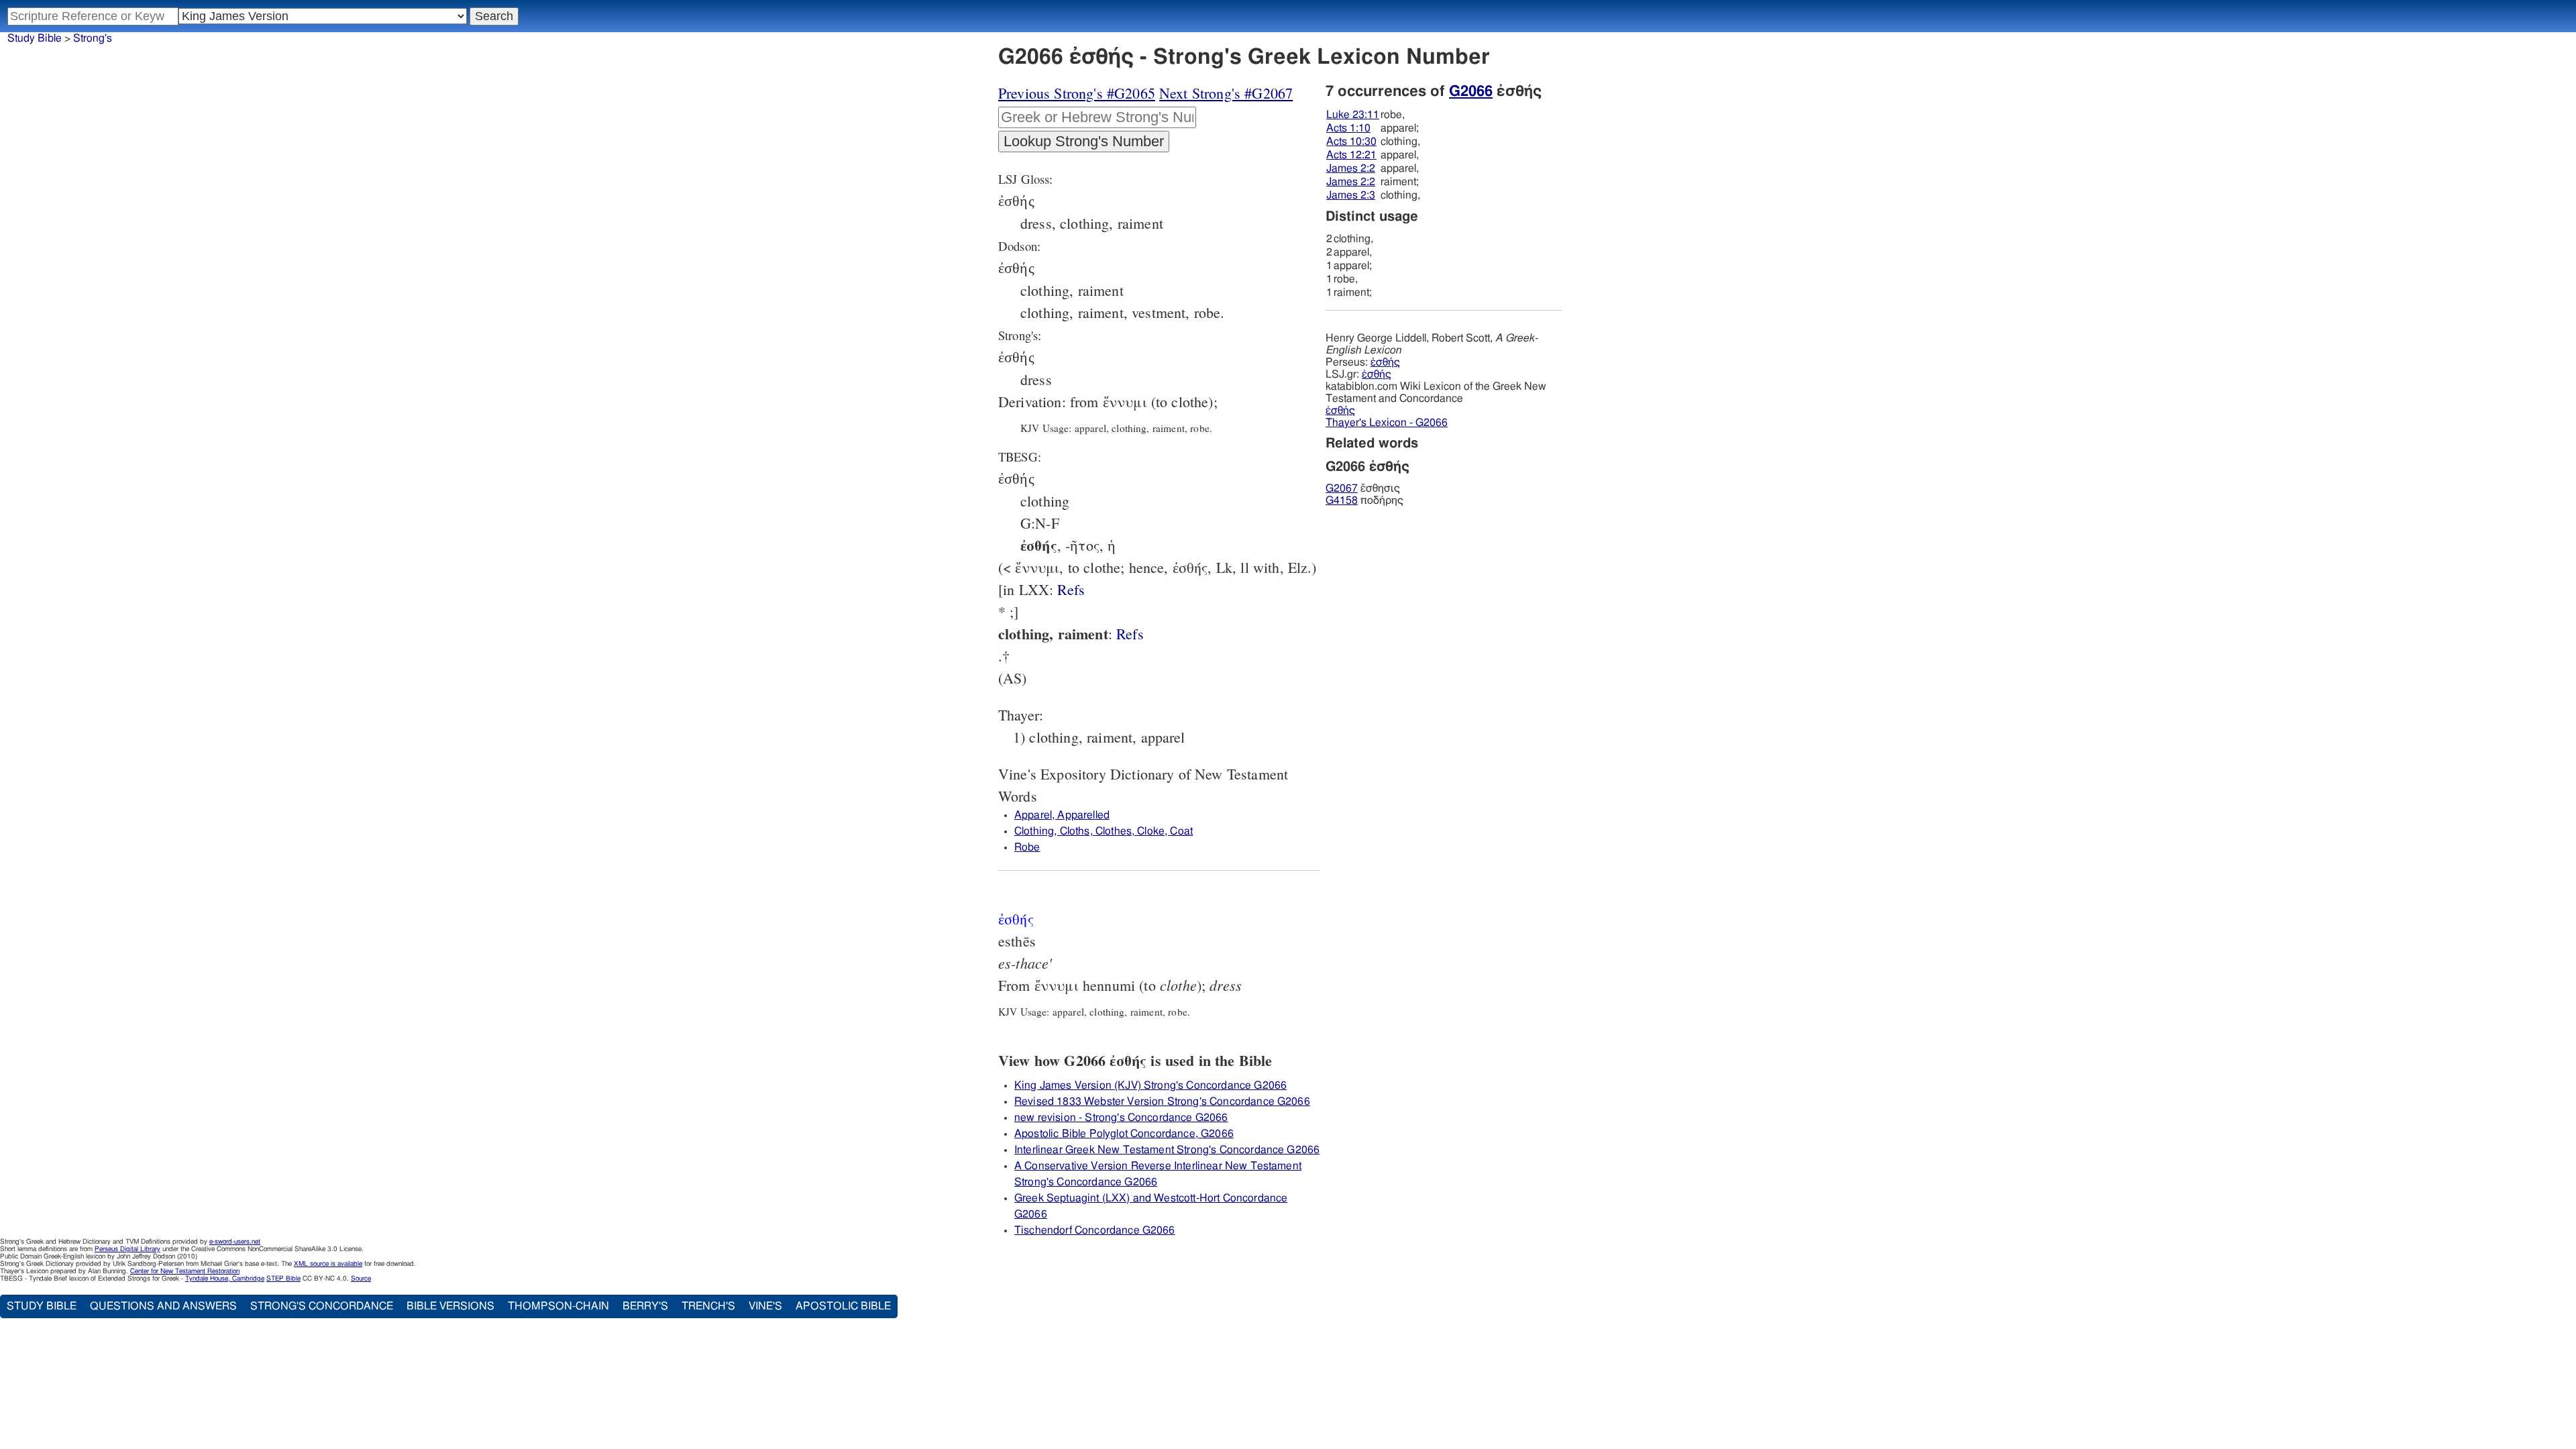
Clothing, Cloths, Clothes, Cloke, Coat (1104, 831)
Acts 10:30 (1351, 142)
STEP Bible (283, 1279)
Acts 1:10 (1348, 128)
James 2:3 (1351, 195)
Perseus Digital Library (127, 1249)
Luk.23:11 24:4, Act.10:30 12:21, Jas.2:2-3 (1130, 634)
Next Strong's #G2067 (1226, 93)
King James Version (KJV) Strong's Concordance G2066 (1150, 1085)
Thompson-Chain (558, 1306)
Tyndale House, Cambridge (225, 1279)
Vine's (765, 1306)
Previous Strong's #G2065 (1077, 93)
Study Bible (35, 38)
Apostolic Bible (843, 1306)
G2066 (1471, 91)
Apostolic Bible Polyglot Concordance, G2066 (1124, 1134)
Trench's (708, 1306)
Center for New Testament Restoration (185, 1271)
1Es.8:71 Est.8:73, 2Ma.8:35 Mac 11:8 (1071, 589)
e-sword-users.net (235, 1242)
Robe (1027, 847)
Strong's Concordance (322, 1306)
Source (361, 1279)
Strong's (93, 38)
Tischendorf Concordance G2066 (1095, 1230)
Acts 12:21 (1351, 155)
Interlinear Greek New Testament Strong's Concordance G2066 (1167, 1150)
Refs (1071, 589)
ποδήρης (1364, 500)
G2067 (1342, 488)
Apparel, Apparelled (1062, 815)
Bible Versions (450, 1306)
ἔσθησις (1363, 488)
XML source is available (328, 1264)
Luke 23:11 (1353, 115)
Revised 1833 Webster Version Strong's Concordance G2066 (1162, 1102)
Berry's (645, 1306)
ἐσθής (1385, 362)
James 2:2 (1351, 168)
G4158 (1342, 500)
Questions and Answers (163, 1306)
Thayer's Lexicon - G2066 (1387, 423)
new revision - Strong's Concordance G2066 (1121, 1118)
